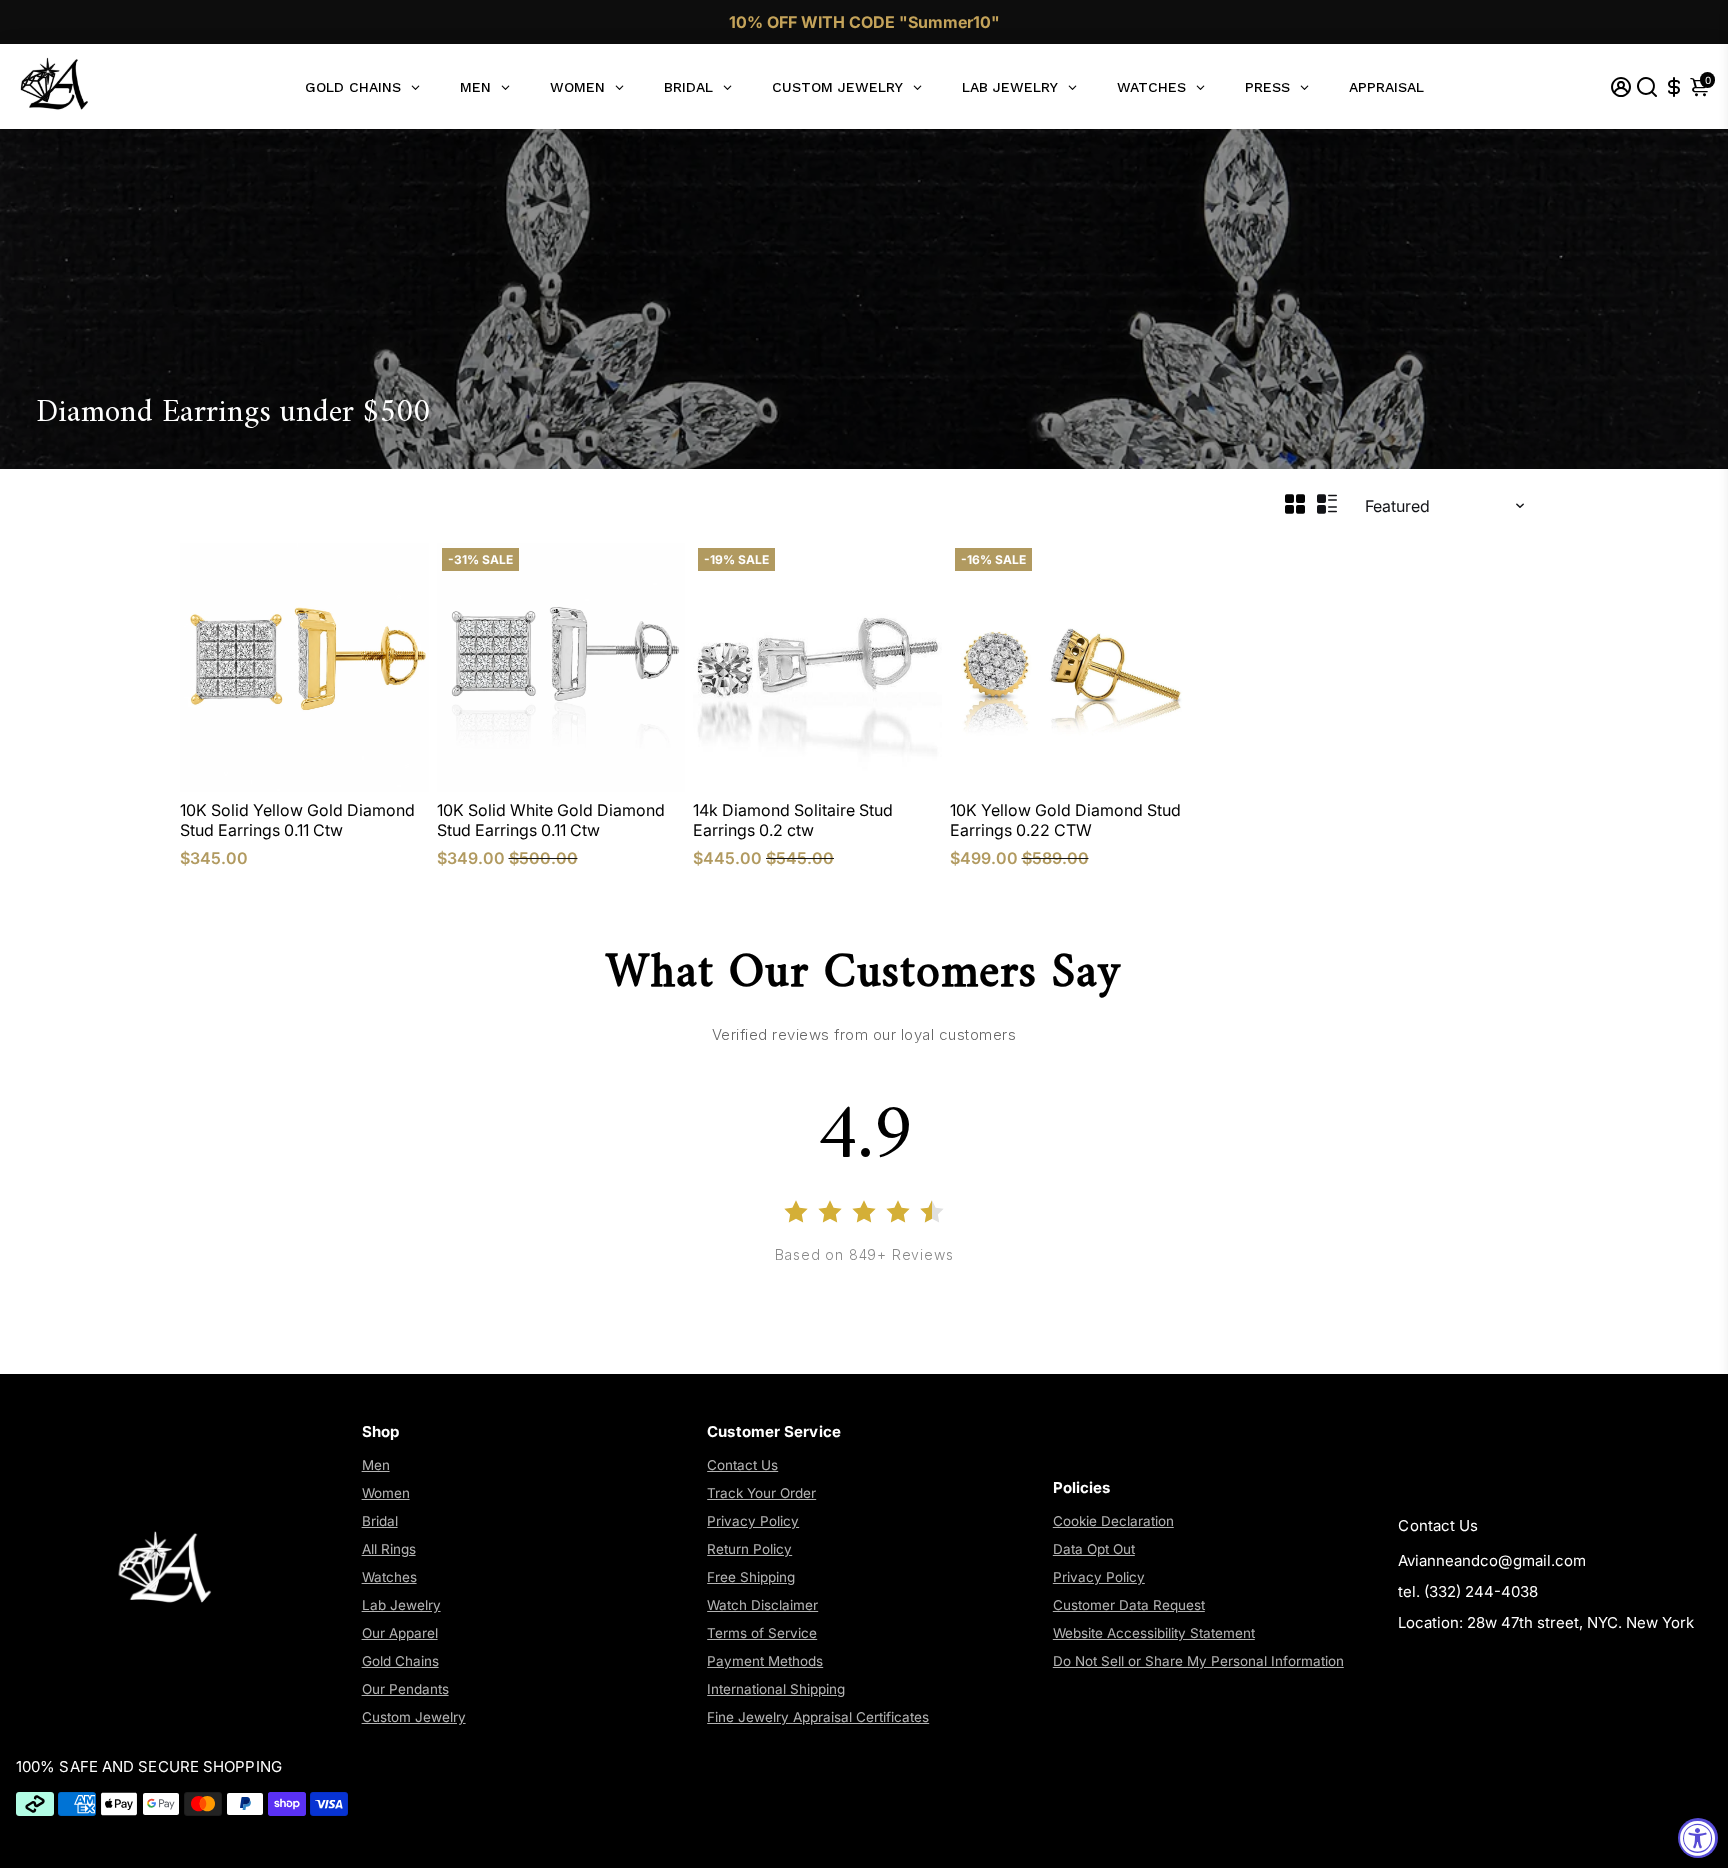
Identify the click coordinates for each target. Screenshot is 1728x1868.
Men (376, 1465)
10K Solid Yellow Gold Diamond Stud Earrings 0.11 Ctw (297, 820)
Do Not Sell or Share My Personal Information (1198, 1661)
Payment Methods (765, 1661)
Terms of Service (762, 1633)
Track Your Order (761, 1493)
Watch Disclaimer (762, 1605)
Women (386, 1493)
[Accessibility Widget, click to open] (1698, 1838)
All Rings (389, 1549)
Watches (389, 1577)
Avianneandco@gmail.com (1492, 1560)
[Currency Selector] (1674, 86)
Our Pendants (405, 1689)
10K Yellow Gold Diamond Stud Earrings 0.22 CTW (1065, 820)
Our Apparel (400, 1633)
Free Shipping (751, 1577)
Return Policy (749, 1549)
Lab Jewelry (401, 1605)
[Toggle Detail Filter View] (1327, 504)
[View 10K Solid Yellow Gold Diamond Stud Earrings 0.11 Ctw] (304, 667)
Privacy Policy (753, 1521)
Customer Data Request (1129, 1605)
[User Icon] (1621, 86)
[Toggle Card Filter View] (1295, 504)
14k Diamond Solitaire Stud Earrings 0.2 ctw (793, 820)
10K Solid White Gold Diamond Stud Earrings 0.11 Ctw (551, 820)
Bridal (380, 1521)
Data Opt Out (1094, 1549)
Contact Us (742, 1465)
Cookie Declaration (1113, 1521)
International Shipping (776, 1689)
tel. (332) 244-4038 (1468, 1591)
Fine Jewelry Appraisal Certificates (818, 1717)
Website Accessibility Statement (1154, 1633)
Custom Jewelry (414, 1717)
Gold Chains (400, 1661)
